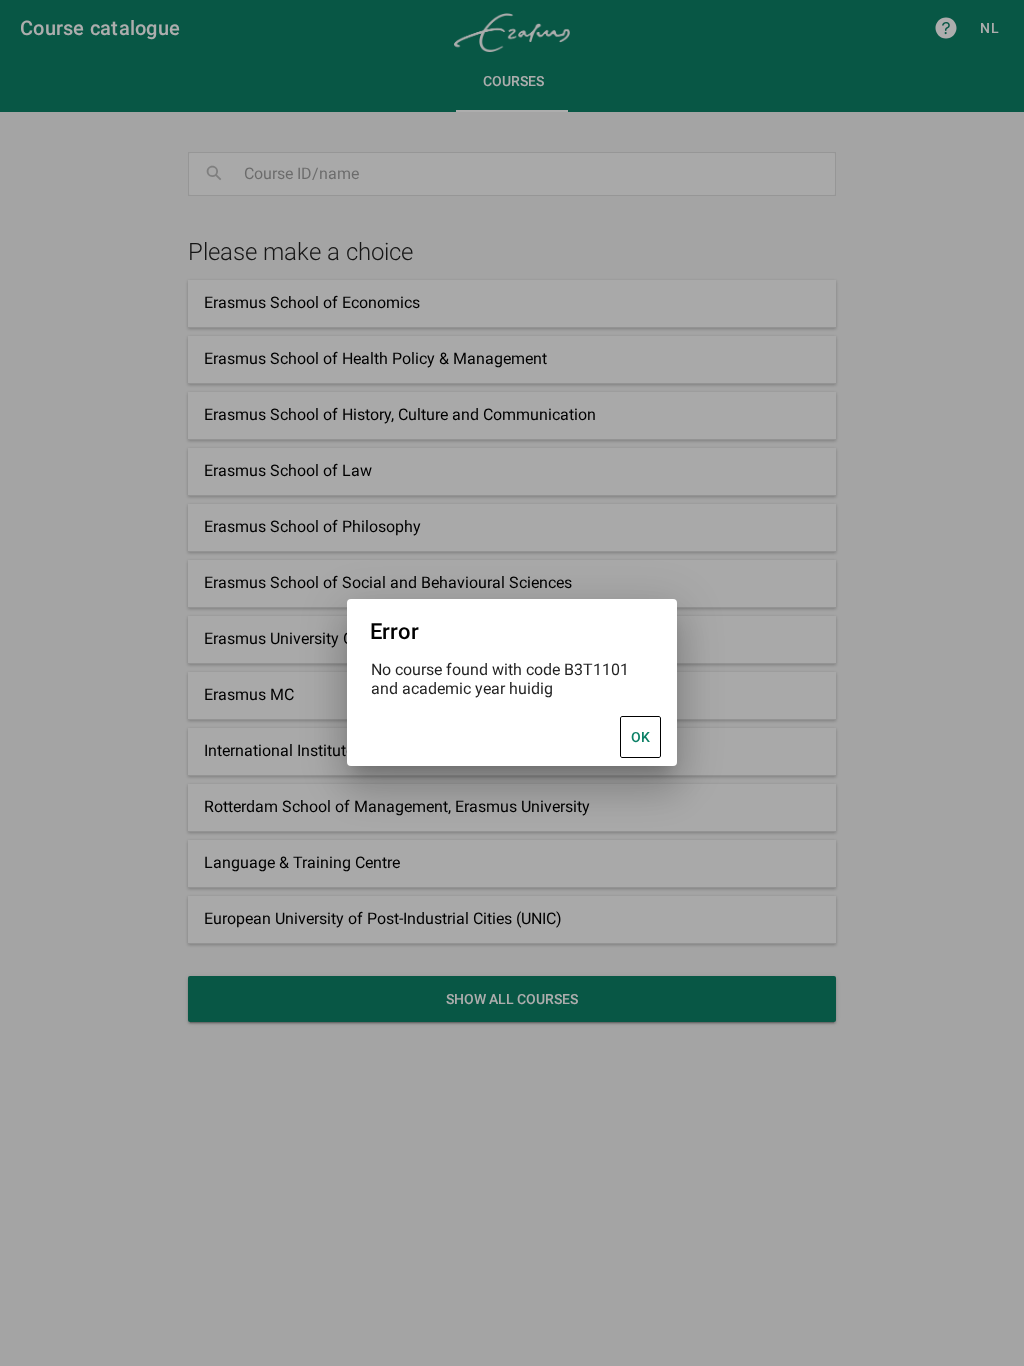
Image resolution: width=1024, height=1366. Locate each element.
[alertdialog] (512, 682)
